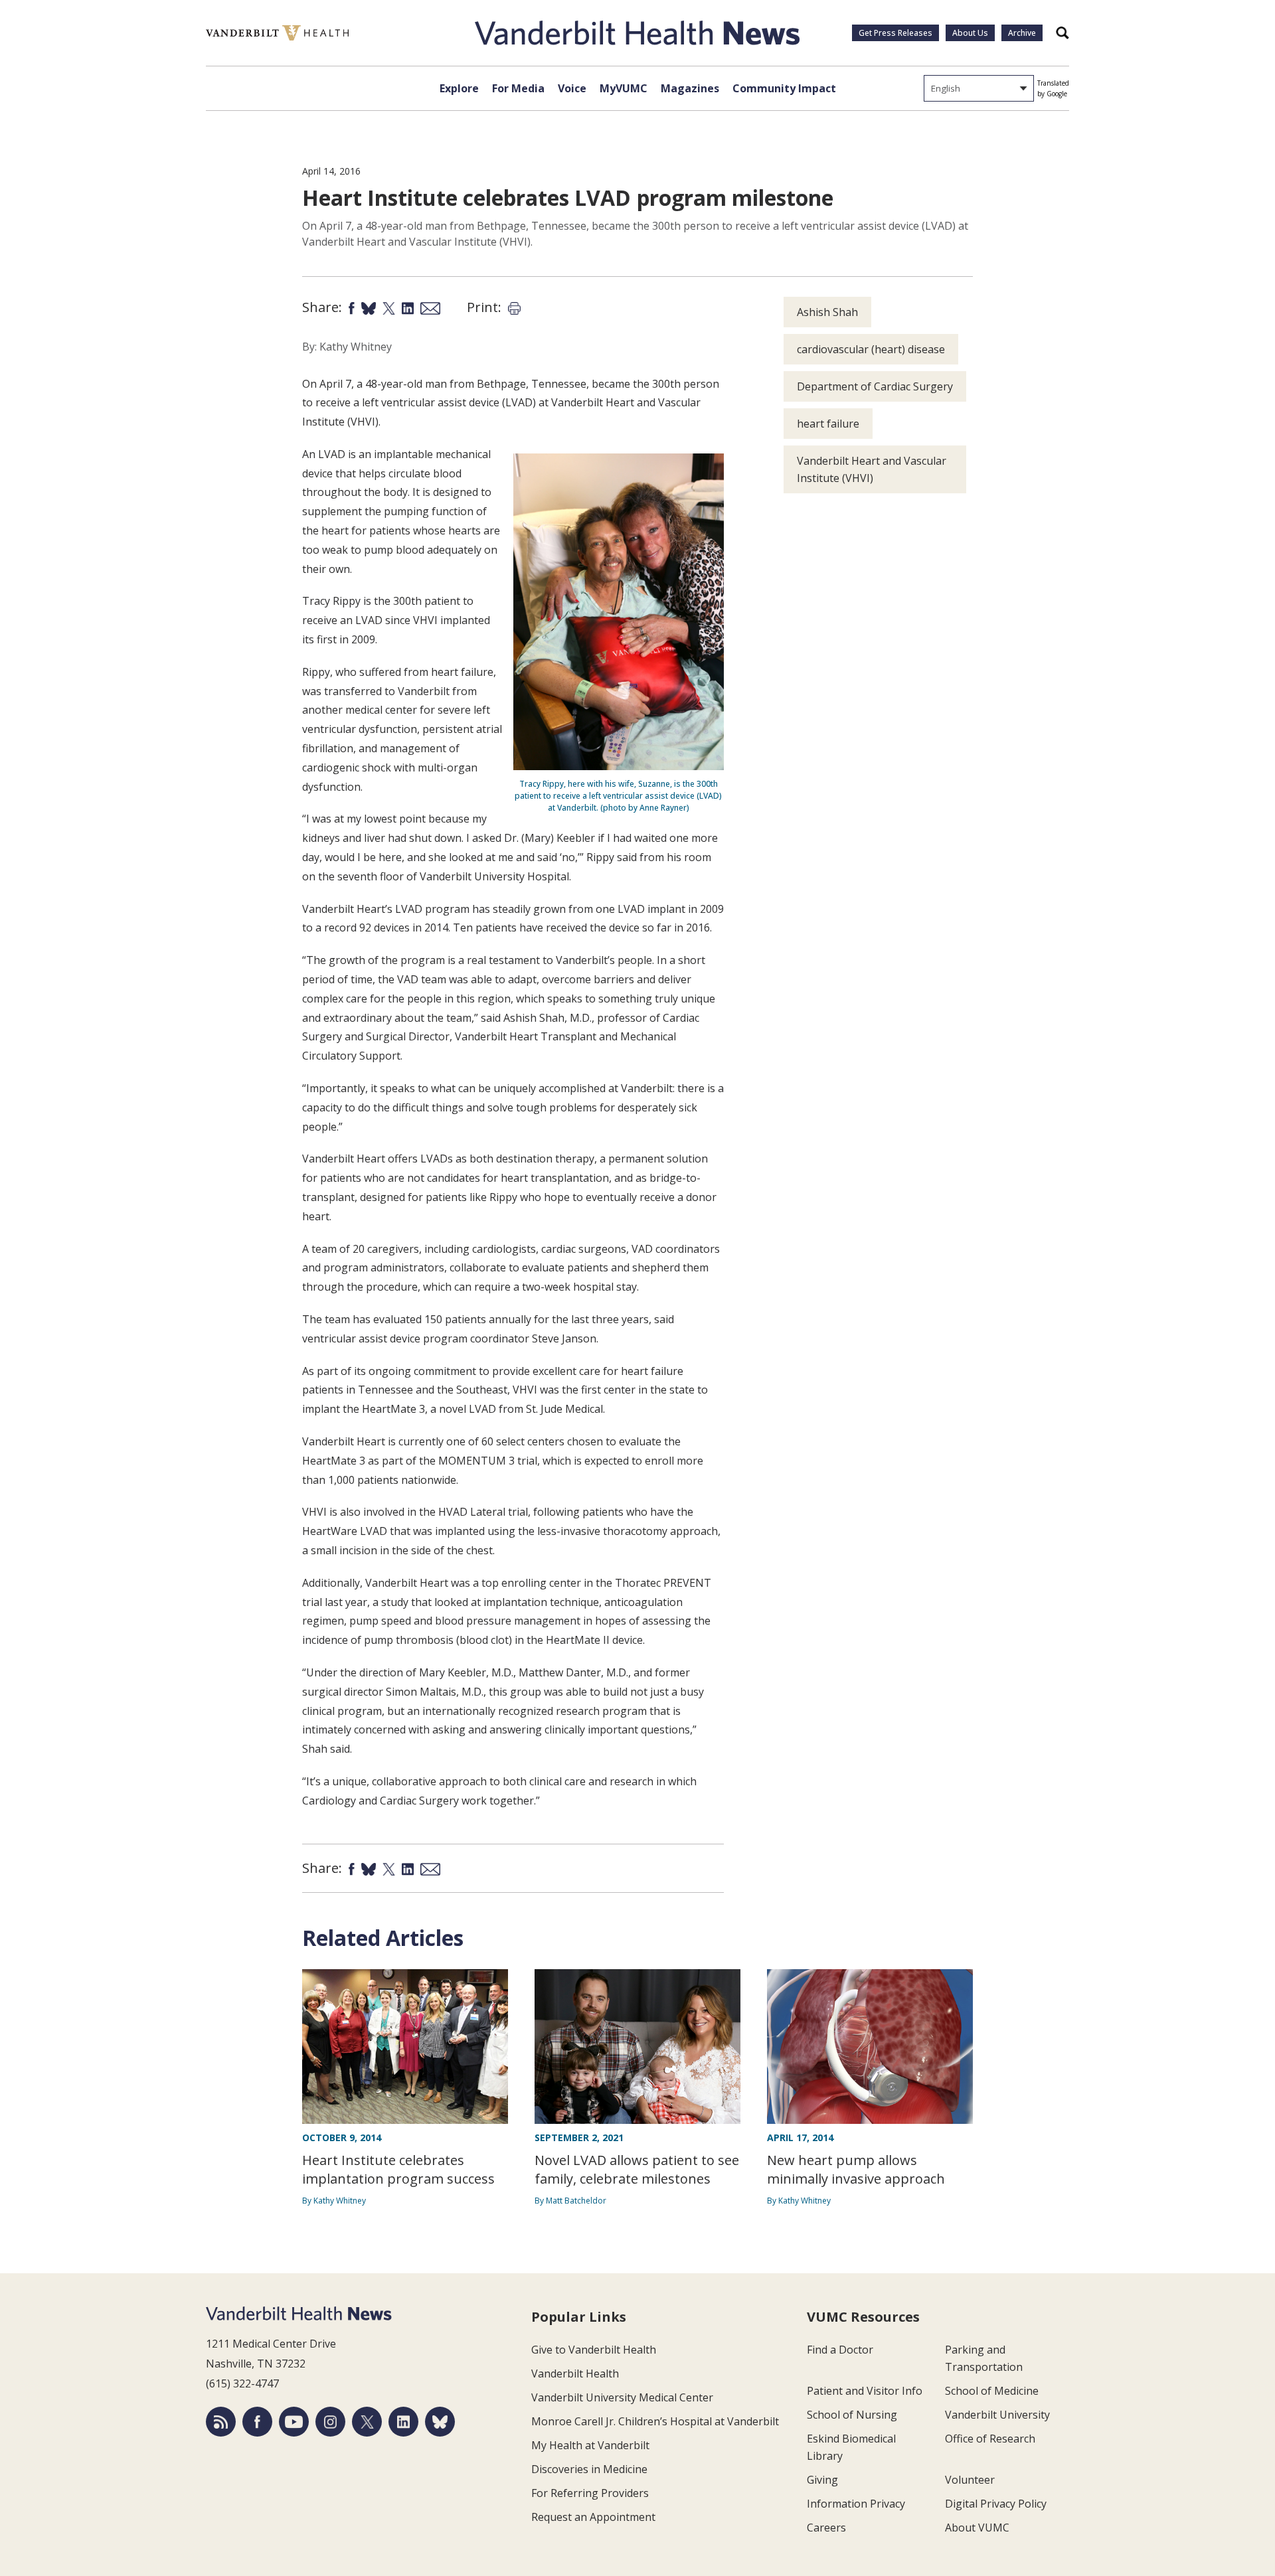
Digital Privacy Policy (996, 2504)
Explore (459, 88)
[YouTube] (294, 2422)
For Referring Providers (590, 2493)
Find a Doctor (840, 2350)
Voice (572, 88)
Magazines (690, 88)
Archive (1022, 33)
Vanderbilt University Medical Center (622, 2397)
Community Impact (784, 88)
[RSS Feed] (221, 2422)
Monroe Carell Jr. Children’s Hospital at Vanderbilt (655, 2421)
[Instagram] (330, 2422)
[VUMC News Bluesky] (440, 2422)
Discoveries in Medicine (589, 2469)
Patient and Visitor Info (865, 2391)
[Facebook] (257, 2422)
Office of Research (990, 2439)
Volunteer (970, 2480)
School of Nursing (852, 2415)
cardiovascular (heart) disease (871, 349)
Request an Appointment (593, 2517)
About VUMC (977, 2528)
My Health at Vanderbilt (590, 2445)
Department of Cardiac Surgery (875, 386)
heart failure (828, 424)
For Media (518, 88)
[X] (367, 2422)
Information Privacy (856, 2504)
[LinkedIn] (403, 2422)
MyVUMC (624, 88)
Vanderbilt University (997, 2415)
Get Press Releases (895, 33)
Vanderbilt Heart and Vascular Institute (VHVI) (872, 469)
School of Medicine (992, 2391)
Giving (822, 2480)
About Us (970, 33)
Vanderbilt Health (575, 2374)
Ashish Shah (827, 312)
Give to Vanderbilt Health (594, 2350)
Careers (826, 2528)
